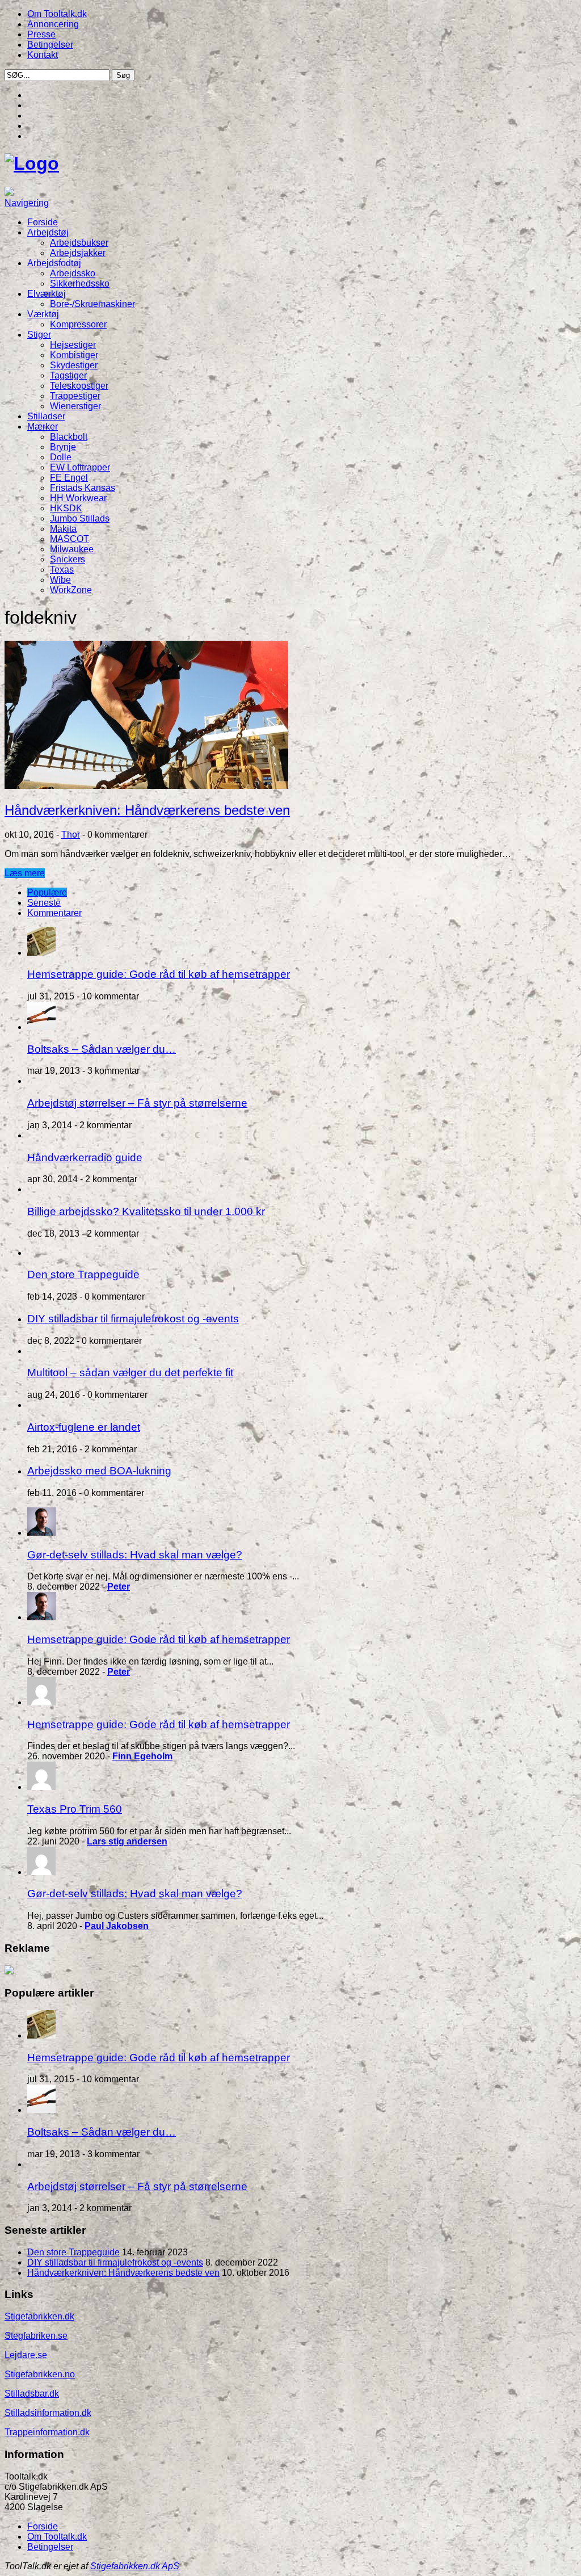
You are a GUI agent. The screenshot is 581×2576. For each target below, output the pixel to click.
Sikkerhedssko (80, 283)
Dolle (61, 457)
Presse (41, 34)
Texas (62, 570)
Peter (119, 1587)
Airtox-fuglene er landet (84, 1427)
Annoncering (53, 24)
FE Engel (69, 478)
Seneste (44, 903)
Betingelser (50, 45)
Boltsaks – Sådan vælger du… (102, 1049)
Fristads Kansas (83, 488)
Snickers (68, 559)
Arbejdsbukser (79, 243)
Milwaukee (72, 549)
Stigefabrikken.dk (39, 2316)
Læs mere (25, 873)
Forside (43, 222)
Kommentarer (54, 913)
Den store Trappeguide (83, 1274)
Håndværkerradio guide (85, 1157)
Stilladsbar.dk (32, 2394)
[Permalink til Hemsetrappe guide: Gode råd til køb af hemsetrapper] (41, 953)
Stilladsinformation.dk (48, 2413)
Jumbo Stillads (80, 518)
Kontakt (43, 55)
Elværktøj (47, 294)
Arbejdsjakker (78, 253)
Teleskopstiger (79, 386)
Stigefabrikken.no (40, 2374)
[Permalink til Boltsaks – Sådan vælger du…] (41, 1027)
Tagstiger (68, 375)
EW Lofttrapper (80, 467)
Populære (47, 892)
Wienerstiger (75, 406)
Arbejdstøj (48, 232)
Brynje (63, 447)
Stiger (39, 335)
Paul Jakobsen (117, 1926)
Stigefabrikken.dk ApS (135, 2566)
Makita (63, 529)
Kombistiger (74, 355)
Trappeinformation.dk (47, 2432)
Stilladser (46, 416)
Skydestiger (74, 365)
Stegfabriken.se (36, 2336)
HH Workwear (78, 498)
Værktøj (43, 314)
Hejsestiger (73, 345)
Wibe (60, 580)
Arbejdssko (73, 273)
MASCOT (70, 539)
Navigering (27, 203)
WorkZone (71, 590)
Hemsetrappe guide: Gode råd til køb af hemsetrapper (159, 974)
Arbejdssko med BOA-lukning (99, 1471)
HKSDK (66, 508)
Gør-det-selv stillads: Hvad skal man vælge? (135, 1555)
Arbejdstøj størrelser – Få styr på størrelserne (137, 1103)
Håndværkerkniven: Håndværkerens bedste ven (147, 810)
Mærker (43, 426)
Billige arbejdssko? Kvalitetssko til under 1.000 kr (146, 1211)
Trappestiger (75, 396)
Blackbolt (69, 437)
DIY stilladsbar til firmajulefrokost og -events (133, 1319)
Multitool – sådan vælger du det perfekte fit (130, 1373)
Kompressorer (78, 324)
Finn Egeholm (142, 1756)
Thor (71, 835)
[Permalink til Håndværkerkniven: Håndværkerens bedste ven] (146, 786)
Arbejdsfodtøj (54, 263)
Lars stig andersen (127, 1841)
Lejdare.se (26, 2355)
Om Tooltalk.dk (57, 14)
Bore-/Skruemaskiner (92, 304)
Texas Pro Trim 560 (75, 1809)
